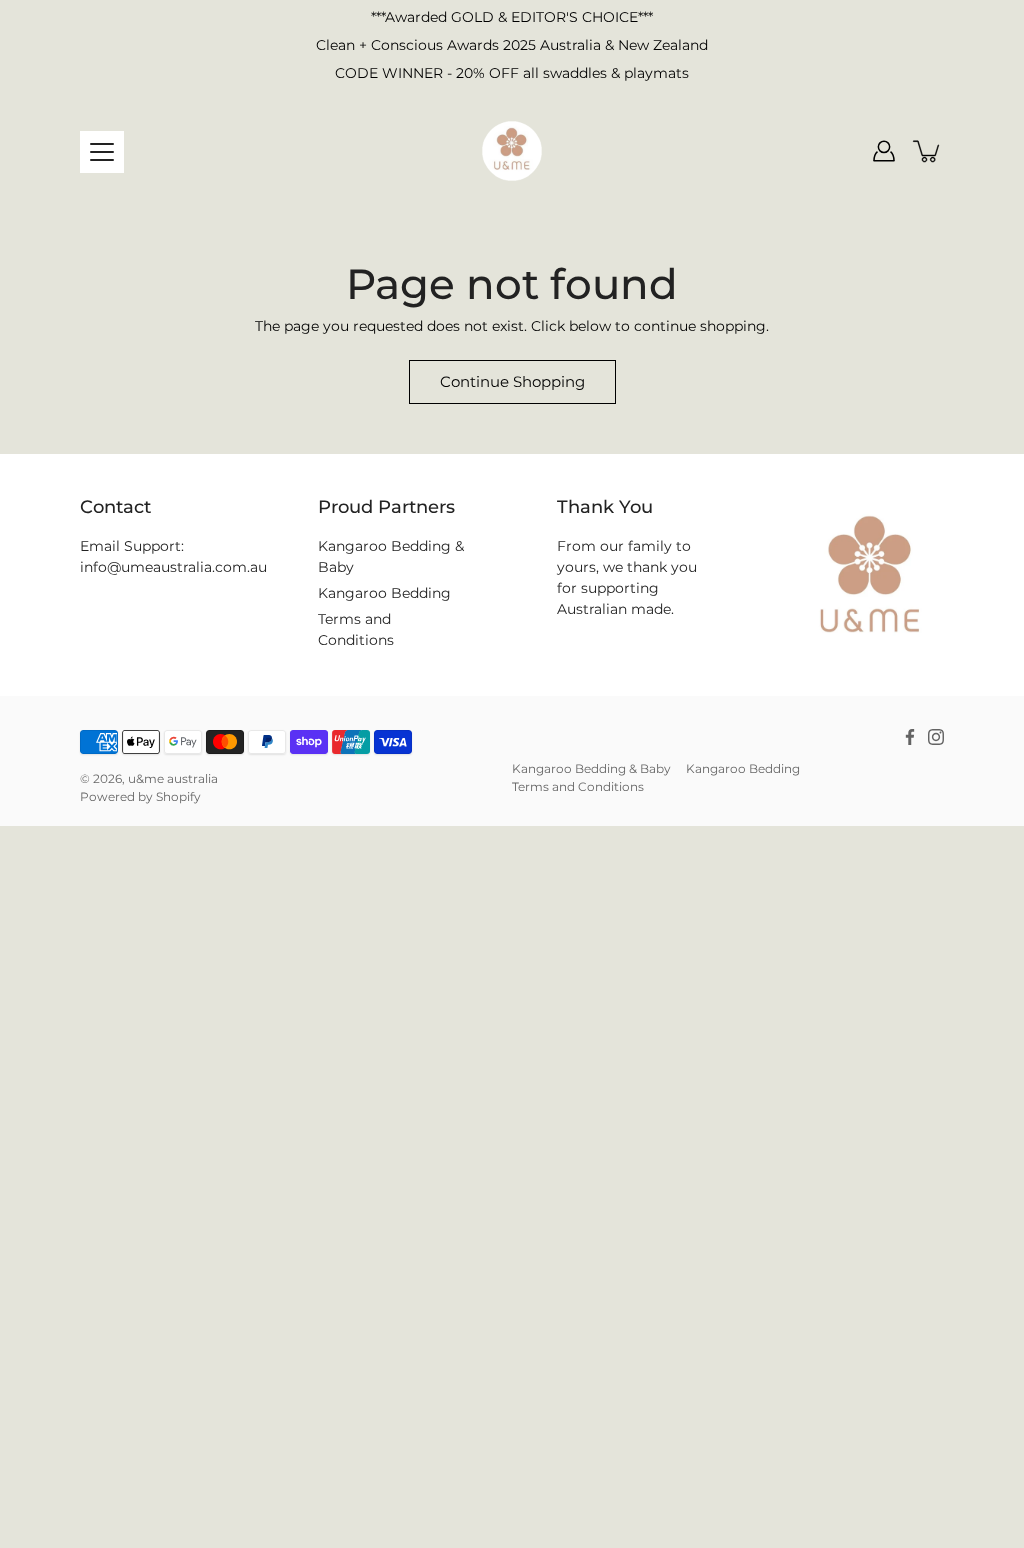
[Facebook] (910, 737)
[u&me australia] (512, 151)
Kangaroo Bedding (384, 593)
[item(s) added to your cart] (928, 151)
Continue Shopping (512, 381)
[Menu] (102, 152)
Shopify (178, 796)
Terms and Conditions (578, 786)
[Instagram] (936, 737)
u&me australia (173, 778)
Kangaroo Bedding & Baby (591, 768)
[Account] (884, 151)
